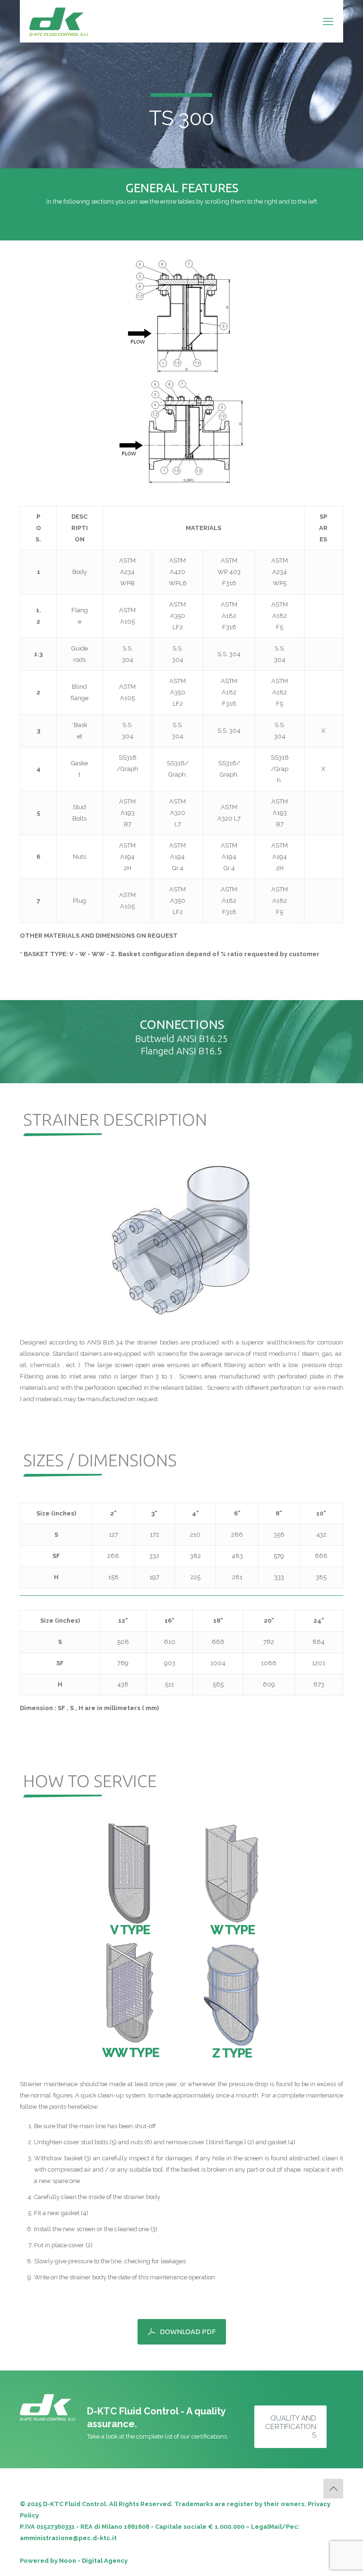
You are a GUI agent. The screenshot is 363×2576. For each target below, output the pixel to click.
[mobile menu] (328, 21)
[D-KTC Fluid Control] (59, 21)
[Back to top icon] (333, 2489)
